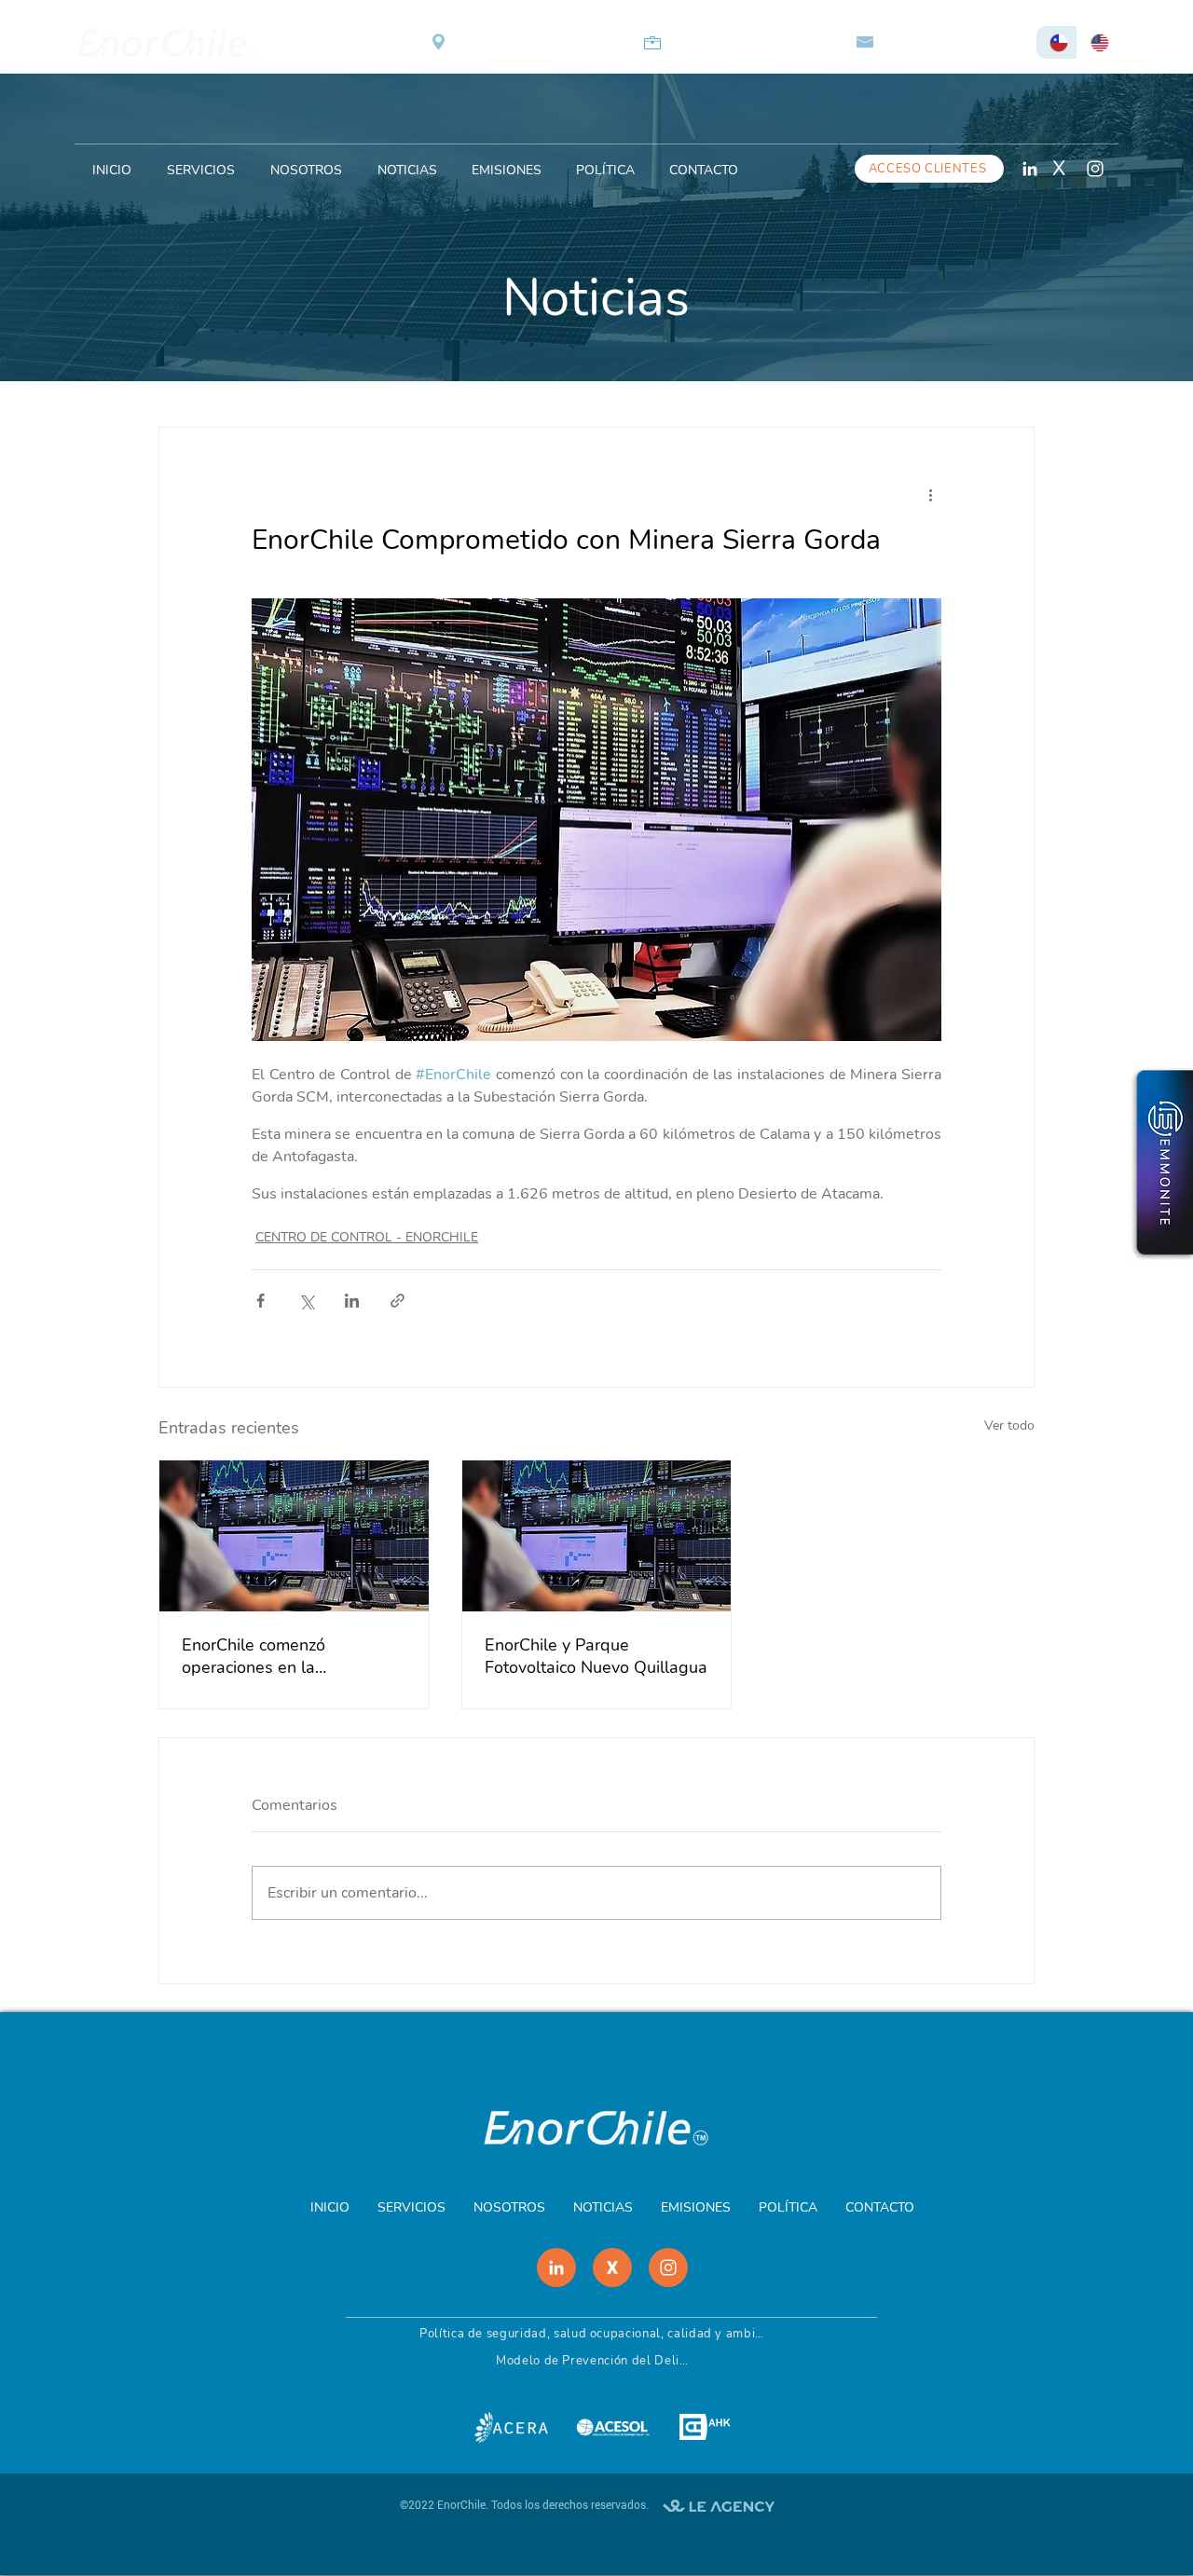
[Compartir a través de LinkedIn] (352, 1301)
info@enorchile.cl (952, 42)
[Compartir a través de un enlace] (398, 1301)
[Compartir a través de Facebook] (261, 1301)
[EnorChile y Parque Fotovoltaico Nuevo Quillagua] (597, 1536)
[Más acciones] (930, 495)
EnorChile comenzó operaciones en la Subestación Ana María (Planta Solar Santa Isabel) (284, 1656)
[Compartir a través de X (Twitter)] (306, 1301)
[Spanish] (1056, 42)
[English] (1097, 42)
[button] (605, 162)
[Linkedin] (1029, 168)
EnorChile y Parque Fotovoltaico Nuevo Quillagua (596, 1656)
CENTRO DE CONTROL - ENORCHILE (367, 1237)
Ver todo (1009, 1425)
